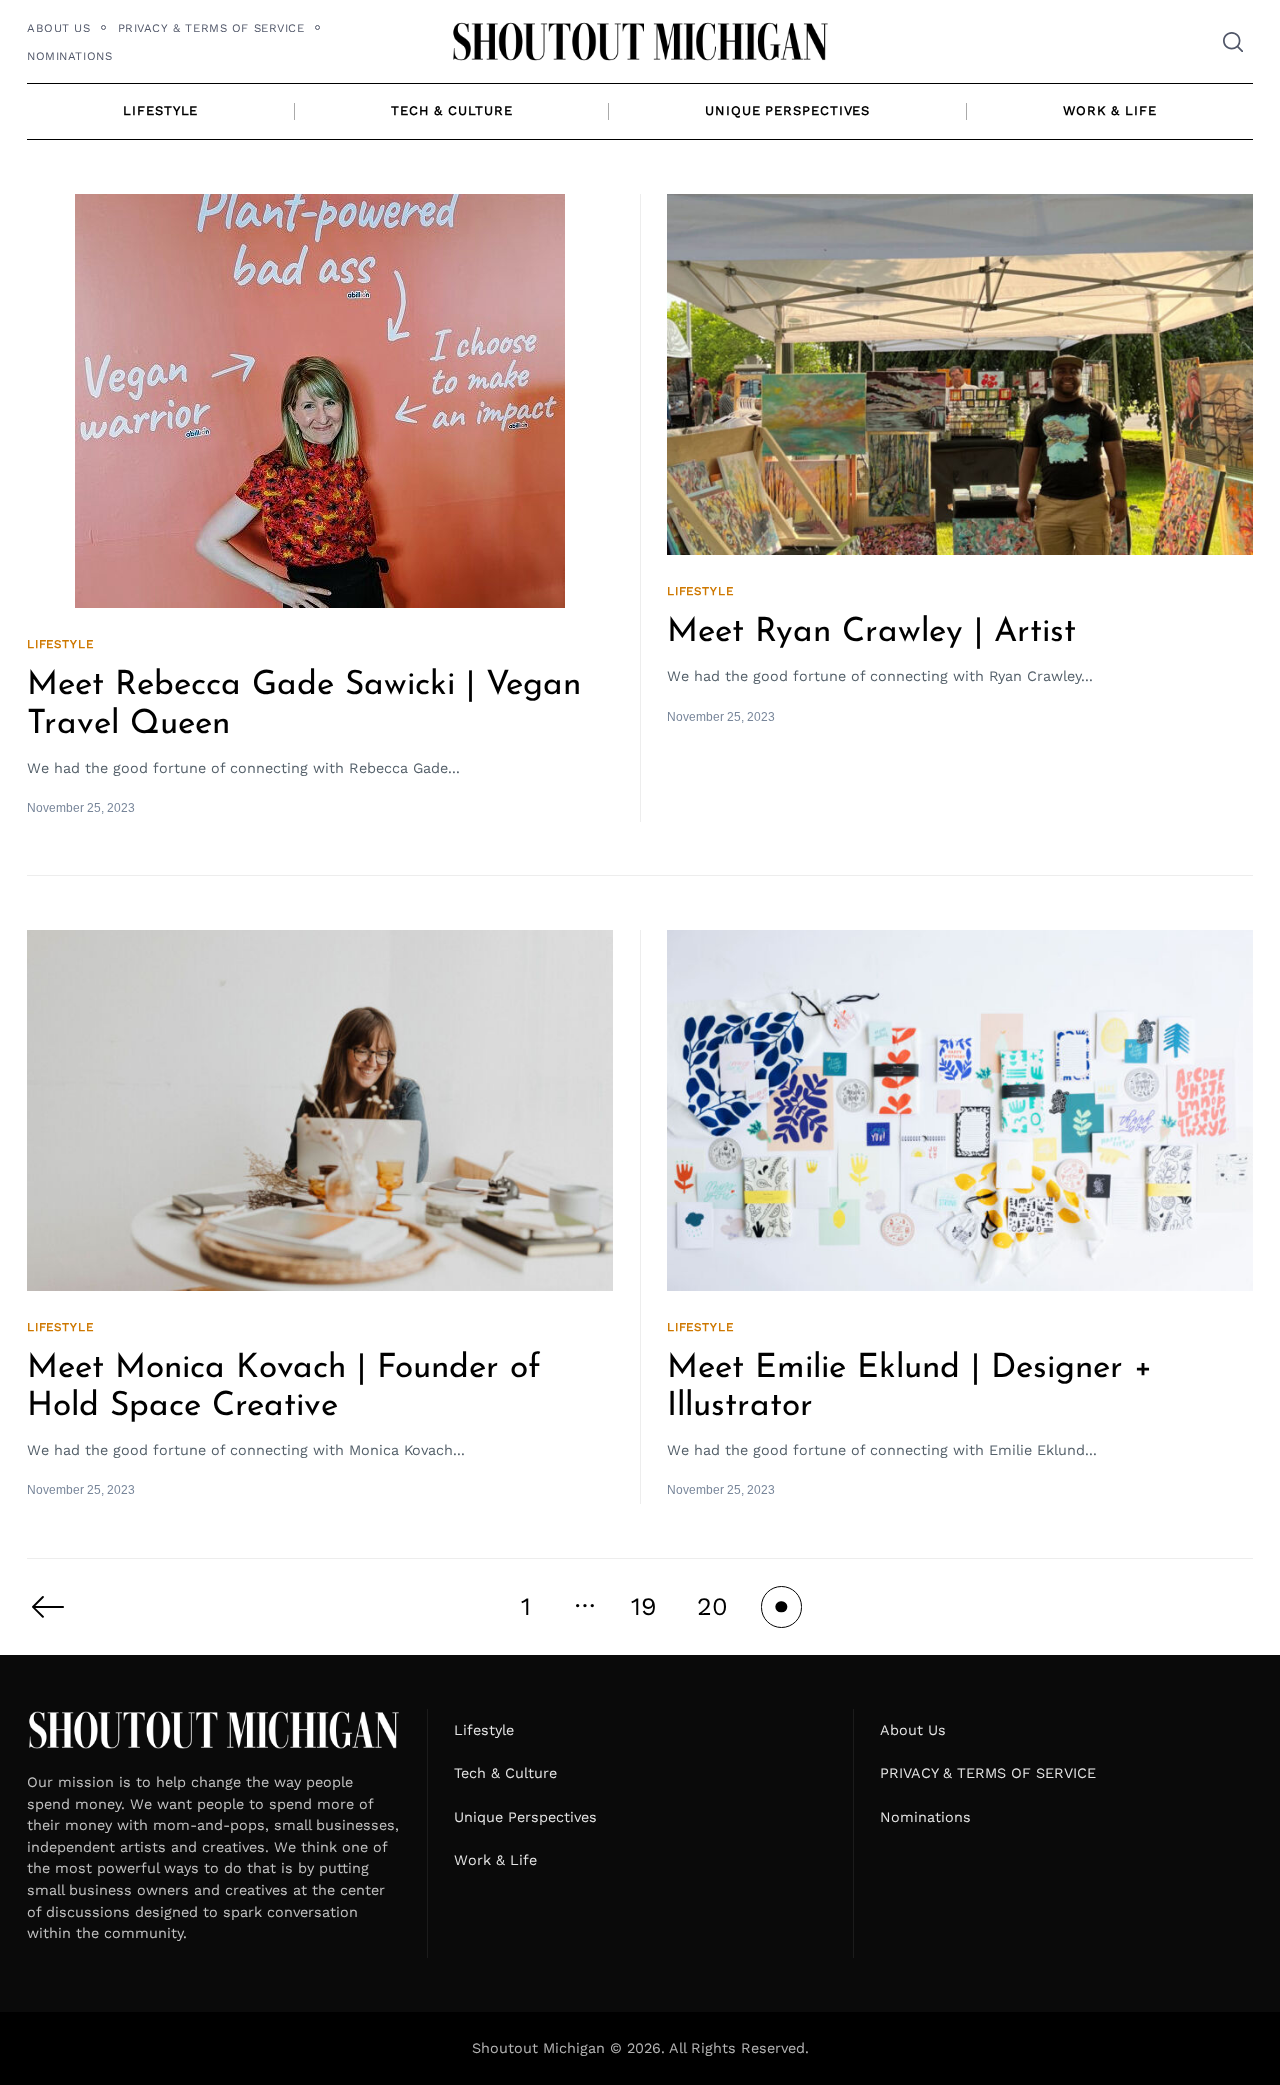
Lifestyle (160, 110)
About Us (59, 28)
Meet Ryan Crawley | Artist (871, 632)
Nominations (69, 56)
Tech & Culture (452, 110)
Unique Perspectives (787, 110)
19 (644, 1606)
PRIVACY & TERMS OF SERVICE (211, 28)
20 (712, 1606)
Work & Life (1110, 110)
